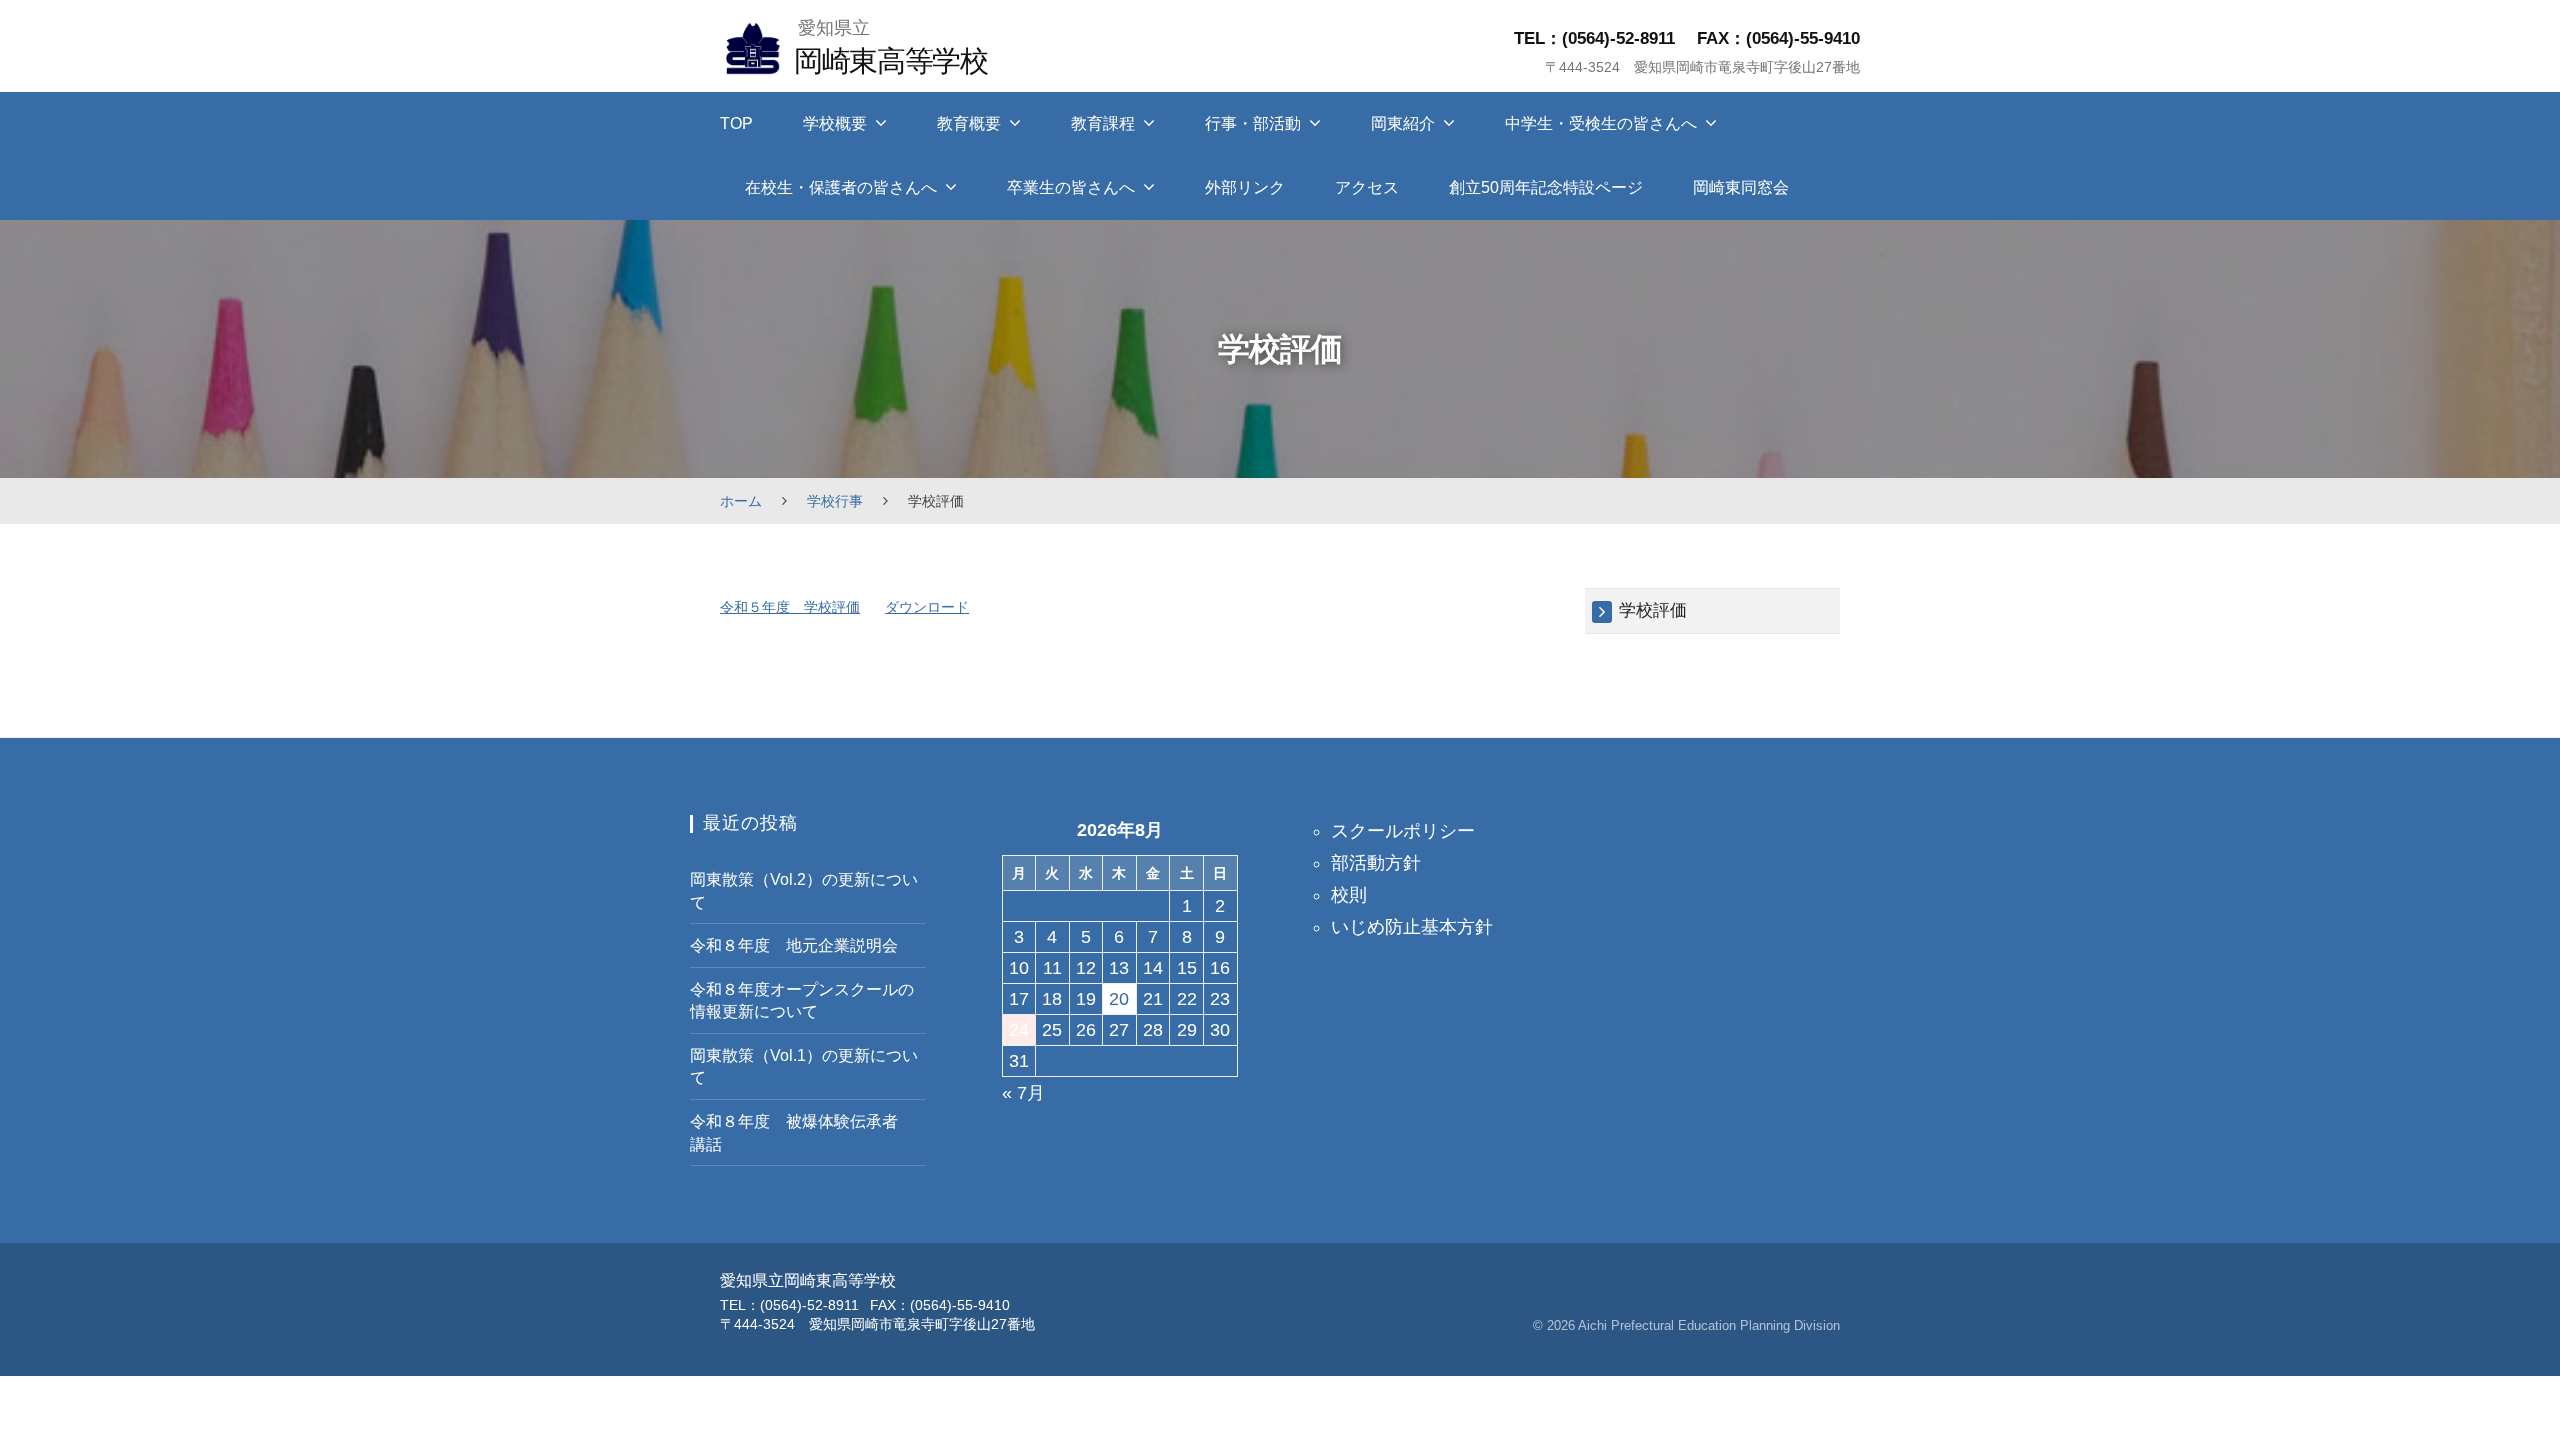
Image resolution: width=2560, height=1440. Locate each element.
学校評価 (1653, 610)
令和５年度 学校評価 (790, 607)
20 (1119, 999)
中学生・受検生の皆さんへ (1601, 123)
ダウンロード (927, 607)
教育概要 (969, 123)
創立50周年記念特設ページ (1546, 187)
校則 (1349, 895)
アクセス (1367, 187)
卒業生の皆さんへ (1071, 187)
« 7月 (1023, 1093)
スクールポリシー (1403, 831)
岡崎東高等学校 (890, 60)
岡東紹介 (1403, 123)
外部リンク (1245, 187)
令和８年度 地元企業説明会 (794, 945)
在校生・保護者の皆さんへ (841, 187)
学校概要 (835, 123)
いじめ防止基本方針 (1412, 927)
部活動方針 (1376, 863)
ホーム (741, 501)
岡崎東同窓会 (1741, 187)
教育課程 (1103, 123)
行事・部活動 (1253, 123)
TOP (736, 123)
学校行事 (835, 501)
